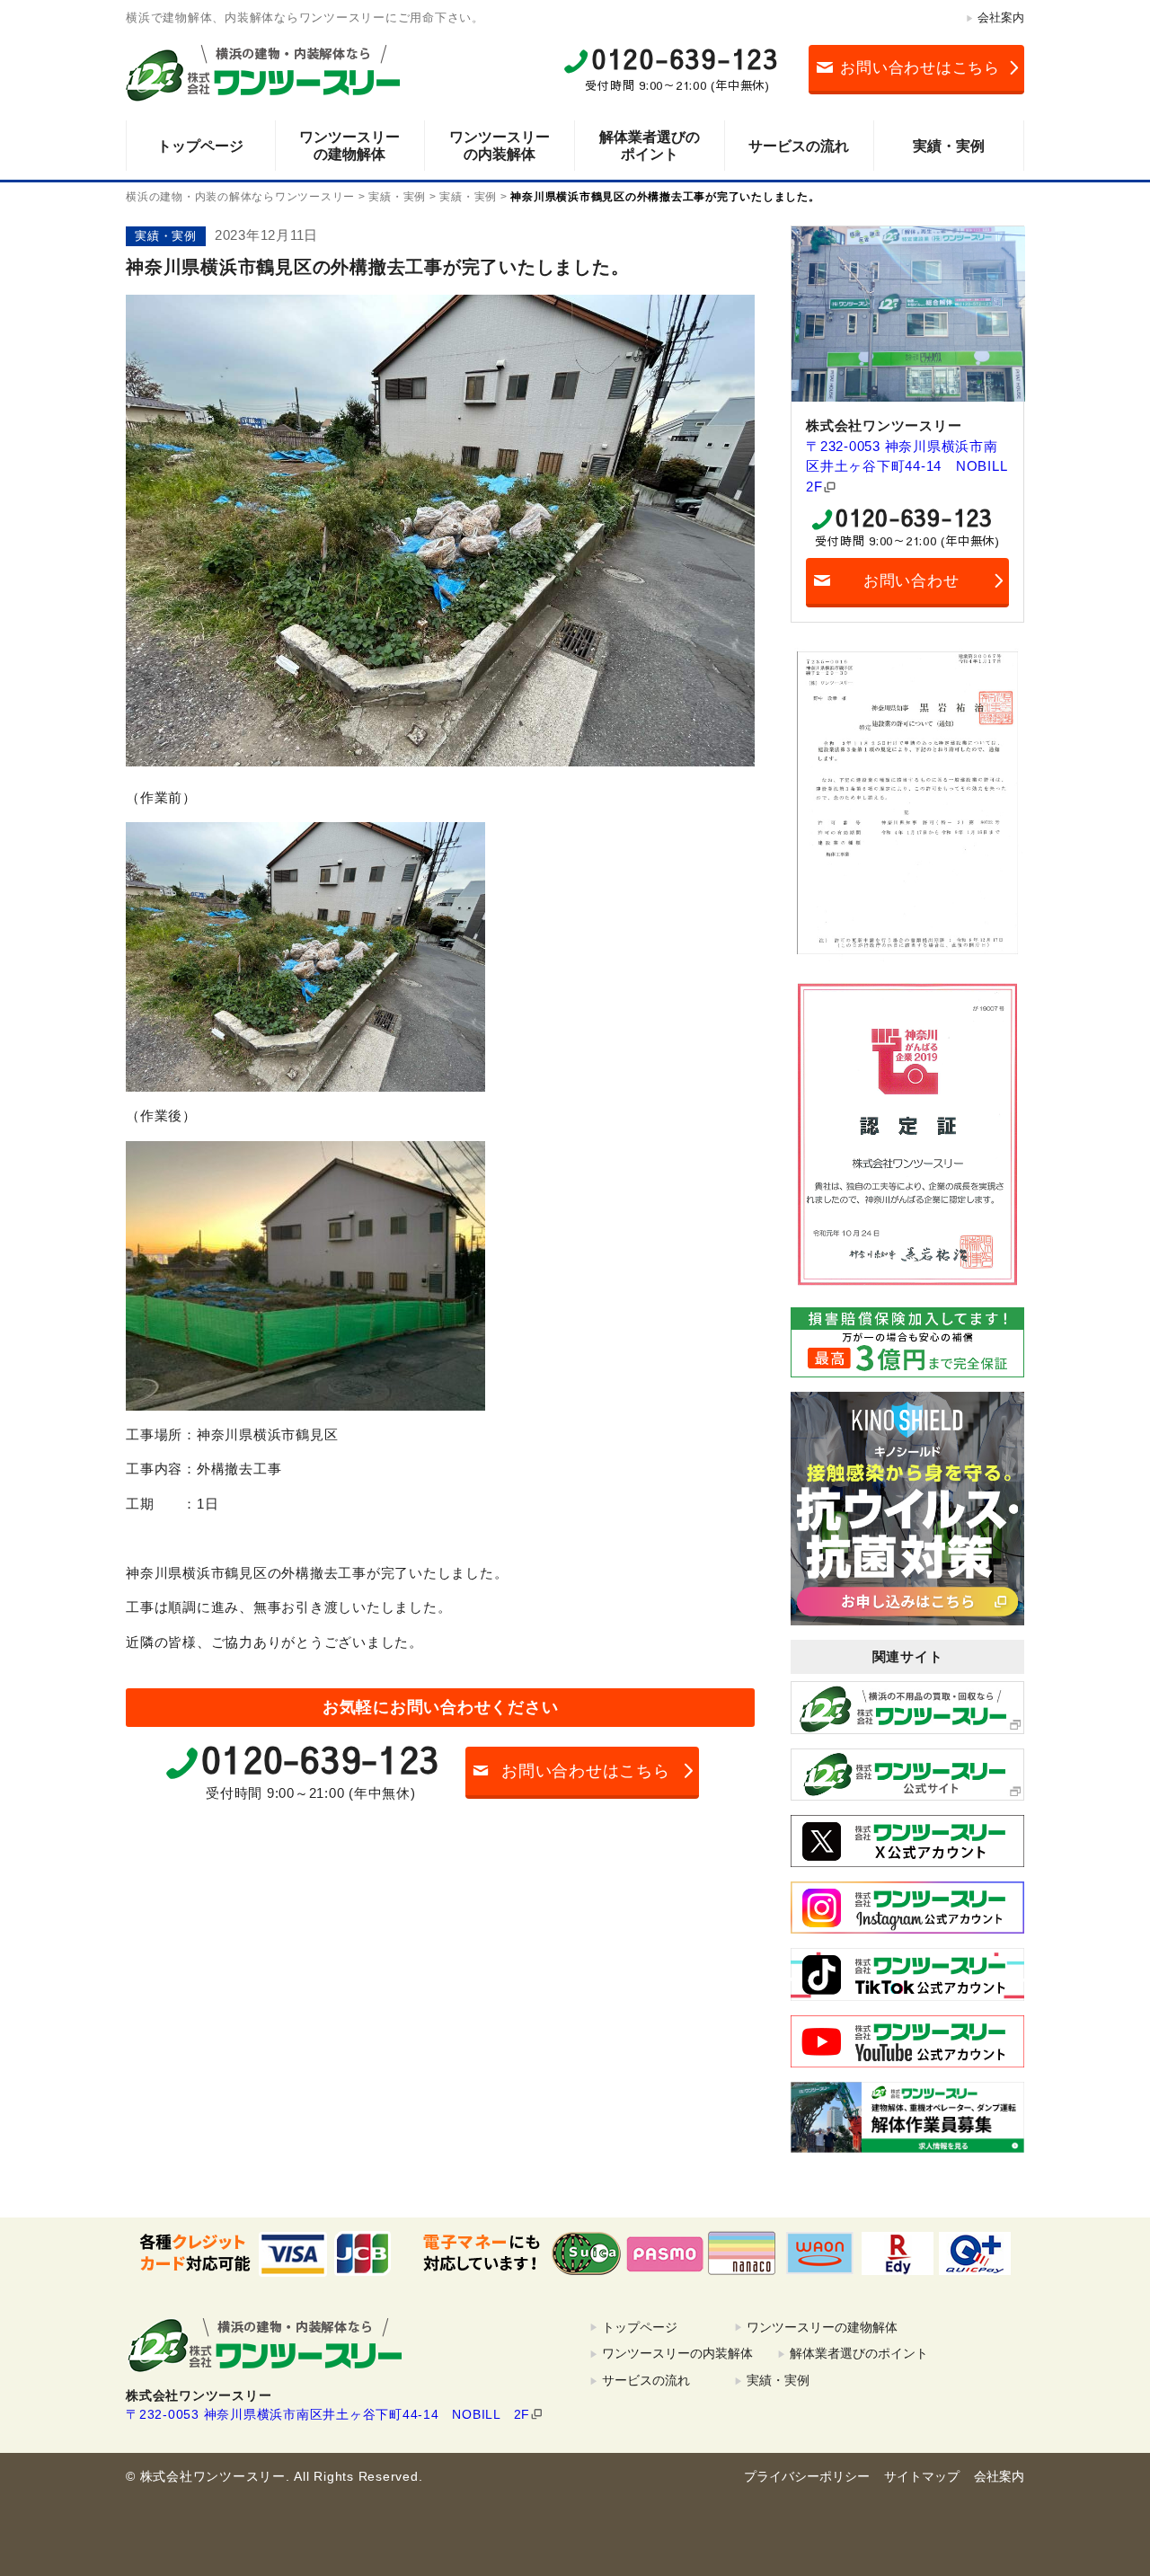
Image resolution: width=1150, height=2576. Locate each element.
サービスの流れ (799, 146)
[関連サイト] (907, 1707)
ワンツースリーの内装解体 (500, 146)
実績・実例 (949, 146)
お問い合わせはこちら (920, 68)
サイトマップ (922, 2476)
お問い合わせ (911, 581)
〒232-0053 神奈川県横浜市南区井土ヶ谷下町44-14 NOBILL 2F (907, 466)
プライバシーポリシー (807, 2476)
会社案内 (1001, 18)
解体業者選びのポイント (650, 146)
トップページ (200, 146)
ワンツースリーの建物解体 (349, 146)
